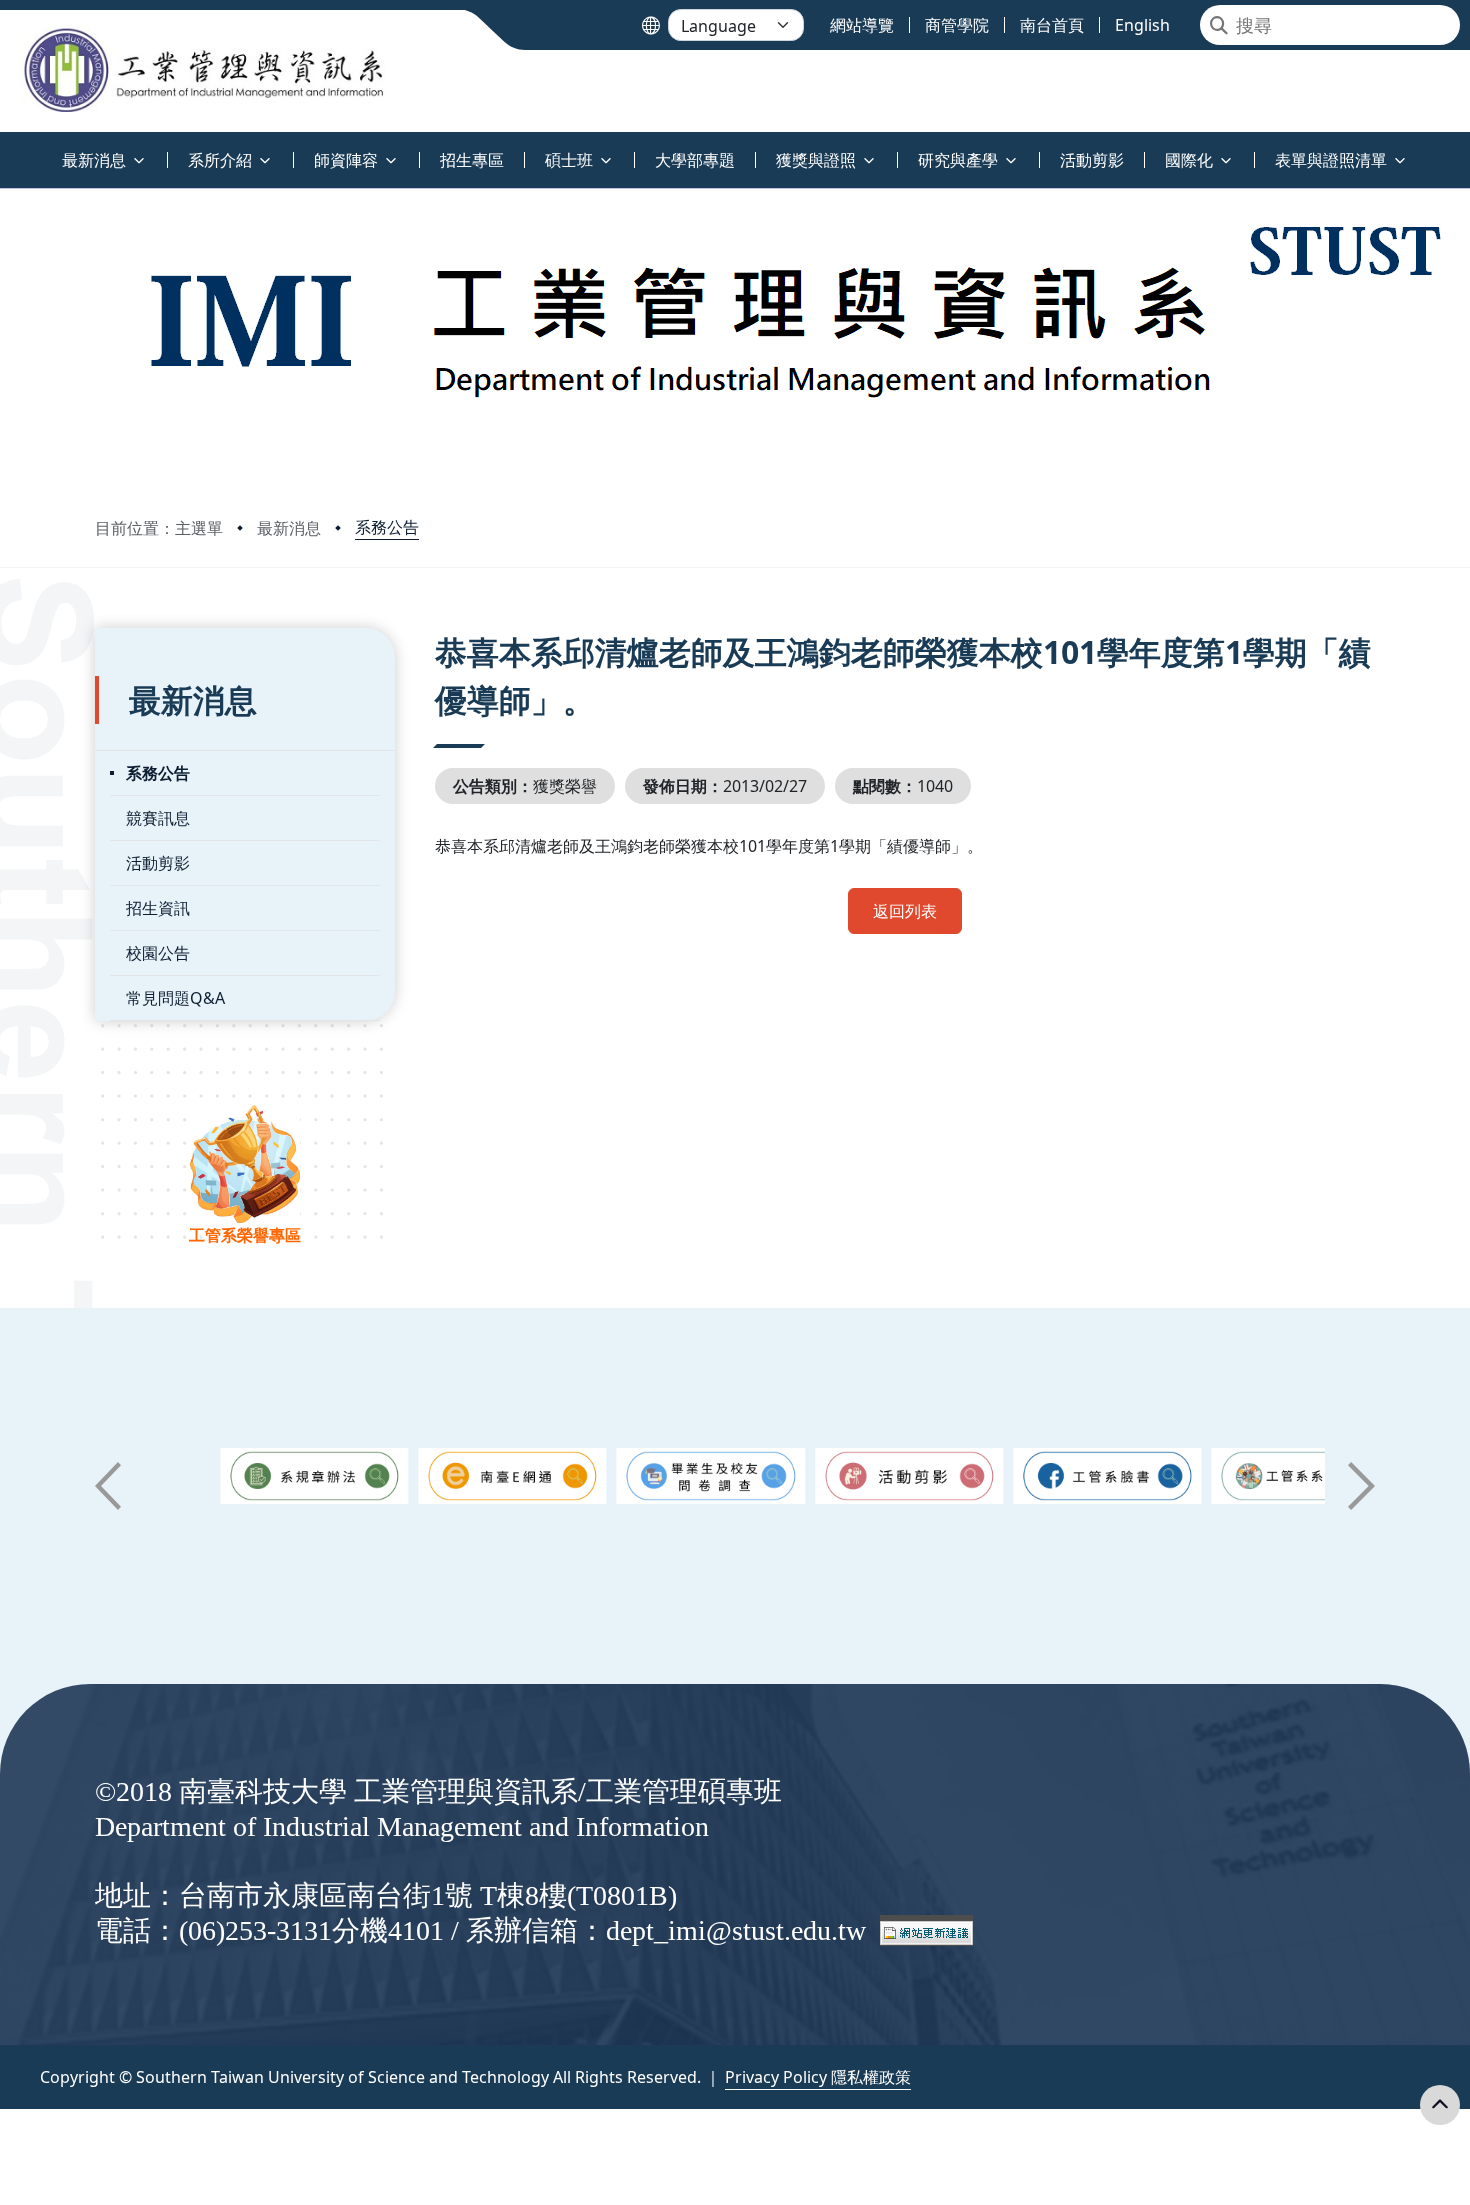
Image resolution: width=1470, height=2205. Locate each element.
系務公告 (387, 527)
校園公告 (158, 953)
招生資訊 (158, 908)
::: (4, 148)
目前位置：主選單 (159, 528)
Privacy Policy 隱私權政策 (818, 2077)
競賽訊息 (158, 818)
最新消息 (289, 528)
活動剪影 (158, 863)
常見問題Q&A (175, 998)
